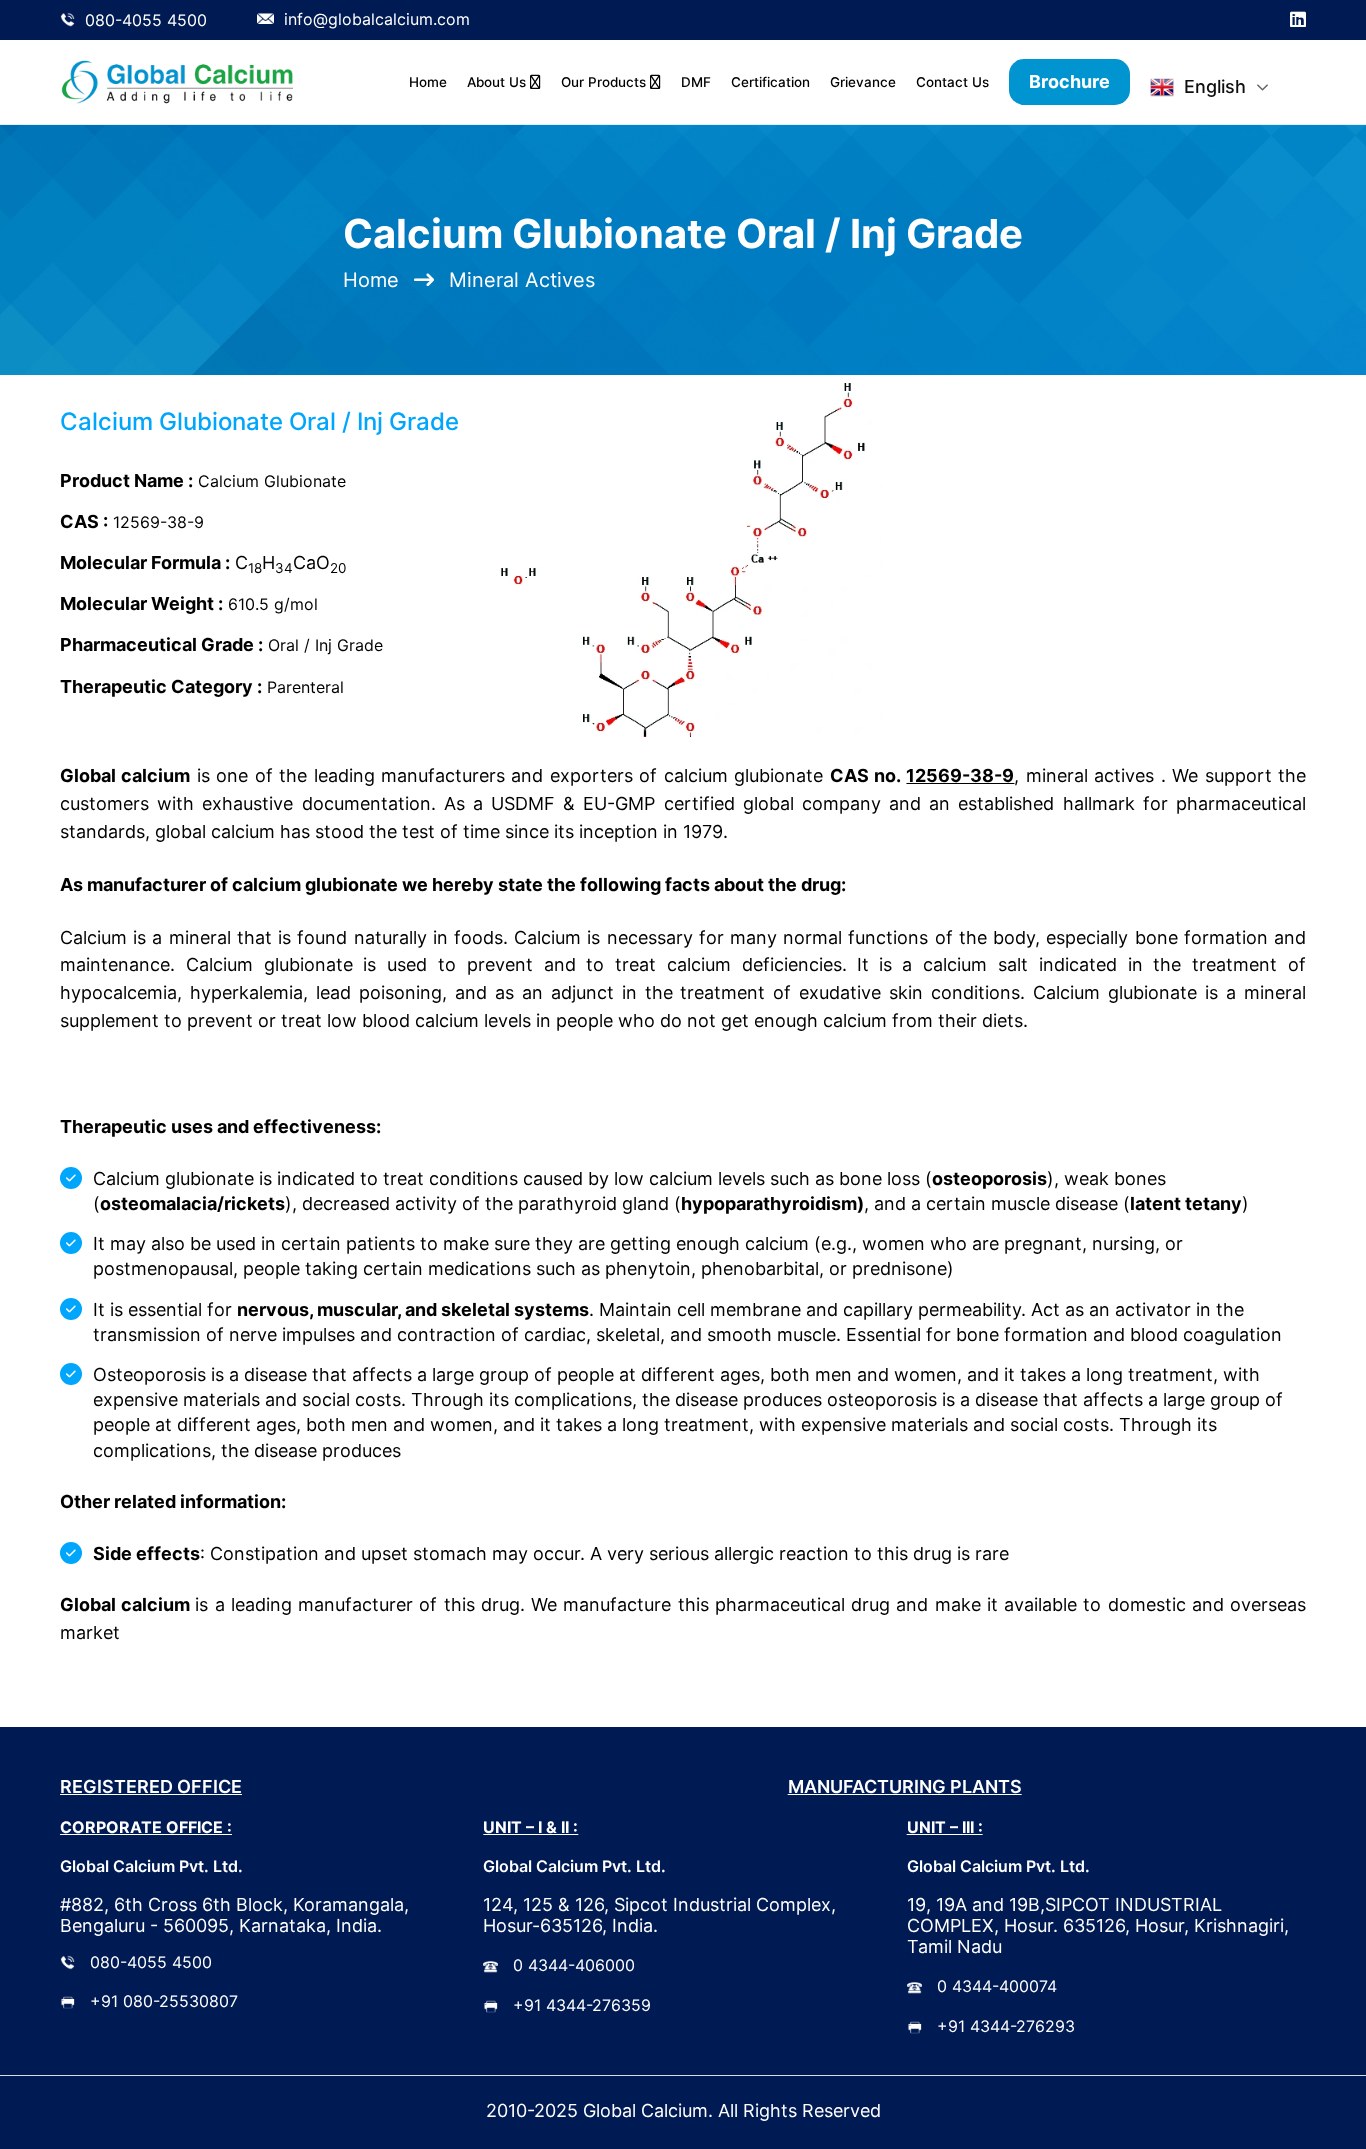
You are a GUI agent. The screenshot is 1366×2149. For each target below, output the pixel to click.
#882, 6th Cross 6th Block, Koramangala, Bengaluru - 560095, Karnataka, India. (234, 1915)
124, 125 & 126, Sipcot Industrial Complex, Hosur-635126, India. (659, 1915)
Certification (770, 82)
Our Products (605, 82)
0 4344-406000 (574, 1965)
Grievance (863, 82)
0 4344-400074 (997, 1986)
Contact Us (952, 82)
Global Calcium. (648, 2110)
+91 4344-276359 (582, 2005)
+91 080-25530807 (164, 2001)
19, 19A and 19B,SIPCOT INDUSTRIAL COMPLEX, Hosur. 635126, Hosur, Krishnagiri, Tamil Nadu (1098, 1925)
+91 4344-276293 (1006, 2026)
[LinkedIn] (1298, 20)
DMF (696, 82)
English (1215, 86)
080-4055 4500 (151, 1962)
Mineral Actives (522, 280)
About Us (498, 82)
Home (428, 82)
